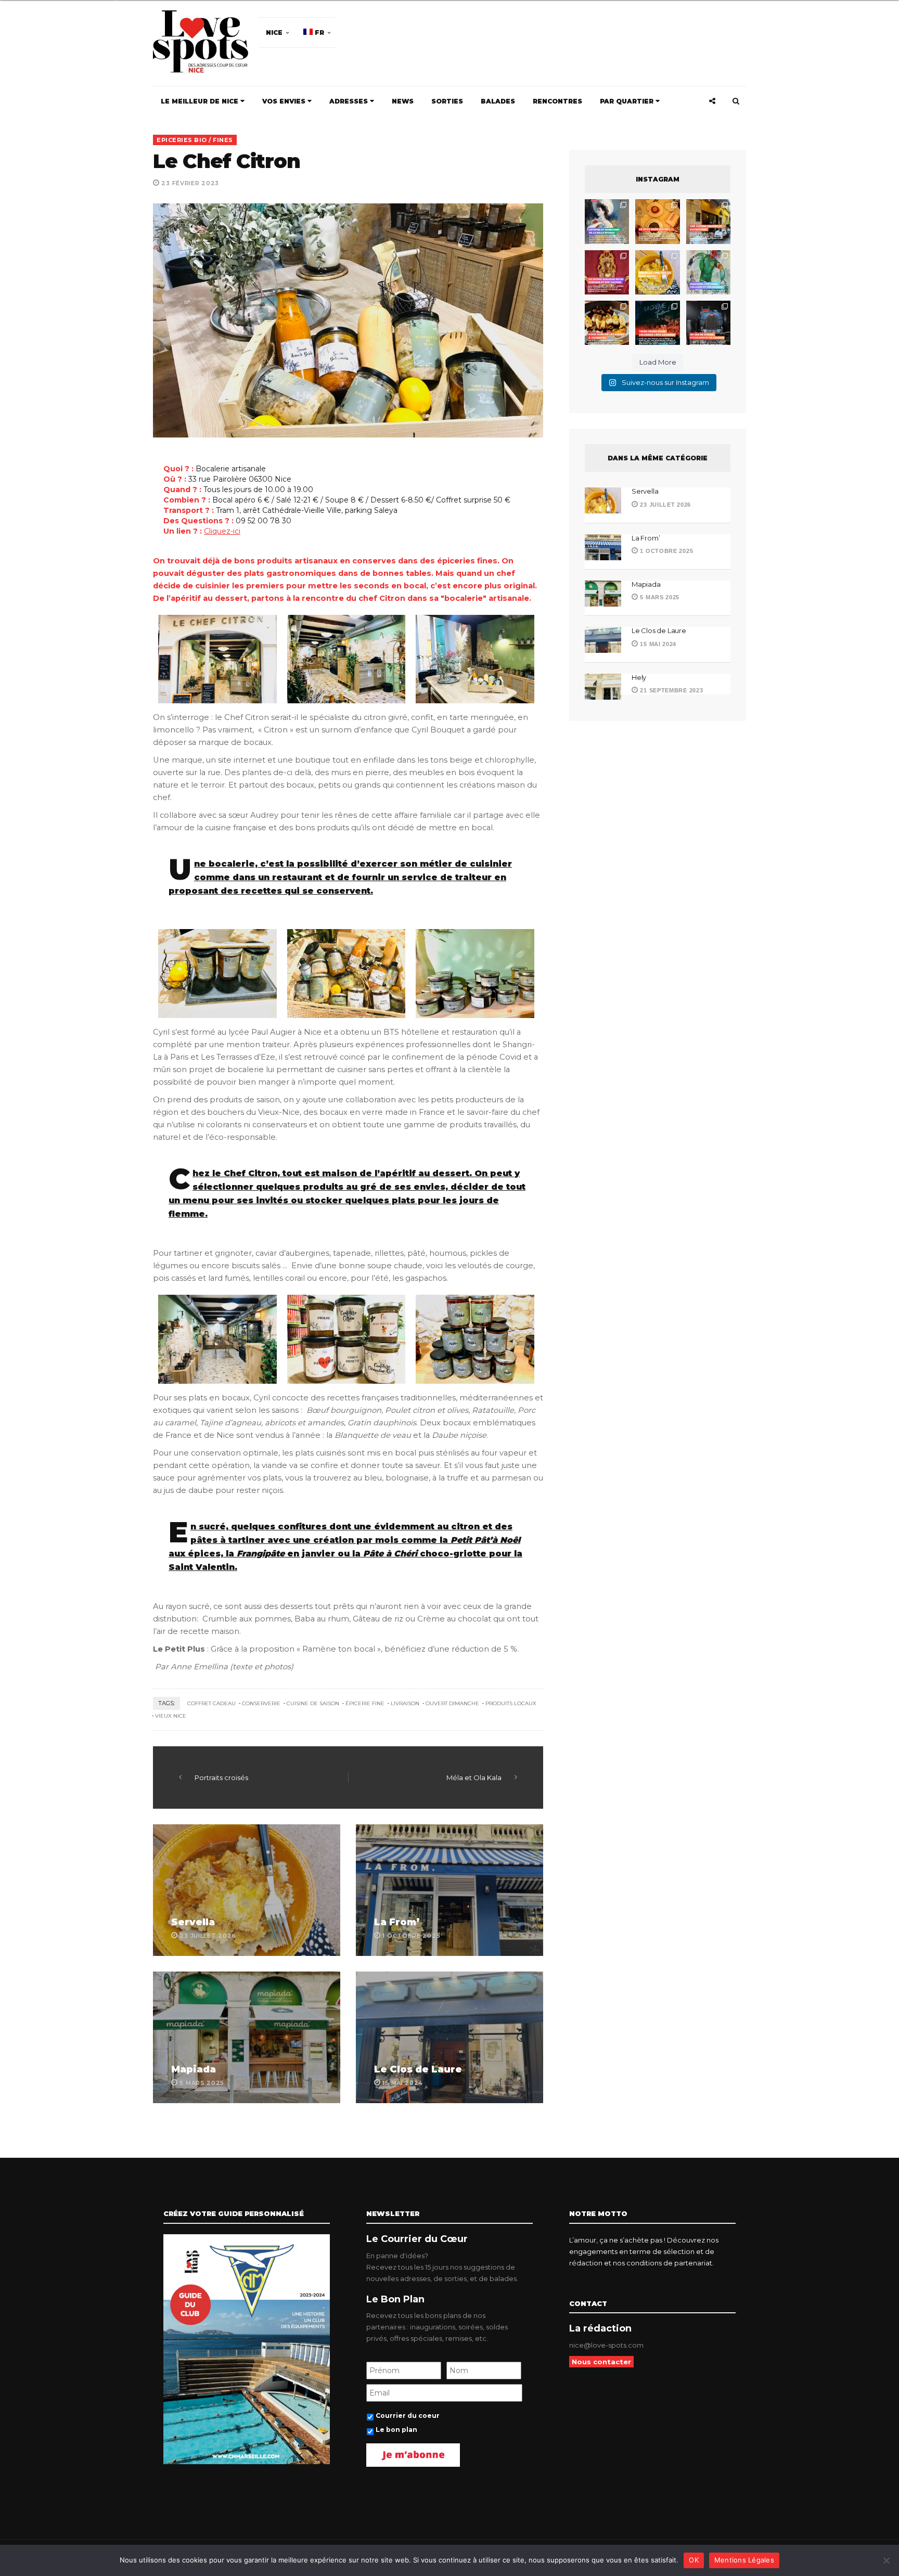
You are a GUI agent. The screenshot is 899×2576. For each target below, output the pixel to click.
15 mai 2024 (657, 644)
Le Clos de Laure (418, 2069)
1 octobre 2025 (666, 551)
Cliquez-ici (222, 531)
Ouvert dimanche (452, 1703)
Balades (498, 101)
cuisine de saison (313, 1703)
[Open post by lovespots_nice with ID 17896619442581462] (657, 221)
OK (694, 2560)
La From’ (397, 1922)
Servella (193, 1922)
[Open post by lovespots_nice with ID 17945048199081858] (607, 323)
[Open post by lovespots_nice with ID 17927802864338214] (708, 323)
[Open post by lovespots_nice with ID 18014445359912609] (708, 272)
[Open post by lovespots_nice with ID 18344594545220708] (657, 272)
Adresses (350, 101)
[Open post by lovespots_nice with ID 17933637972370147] (607, 221)
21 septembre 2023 (671, 690)
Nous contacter (601, 2362)
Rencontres (557, 101)
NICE (274, 33)
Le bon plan (396, 2430)
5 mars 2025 (659, 597)
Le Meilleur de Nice (201, 101)
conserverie (261, 1703)
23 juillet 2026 (665, 505)
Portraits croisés (221, 1778)
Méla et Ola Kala (474, 1778)
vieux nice (171, 1716)
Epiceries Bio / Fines (195, 140)
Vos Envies (285, 101)
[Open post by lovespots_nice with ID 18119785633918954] (708, 221)
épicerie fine (365, 1703)
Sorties (447, 101)
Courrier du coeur (408, 2416)
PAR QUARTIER (628, 101)
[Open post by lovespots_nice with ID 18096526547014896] (607, 272)
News (403, 101)
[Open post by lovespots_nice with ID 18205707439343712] (657, 323)
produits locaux (511, 1703)
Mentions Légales (744, 2560)
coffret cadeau (211, 1703)
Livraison (405, 1703)
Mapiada (194, 2069)
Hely (639, 677)
